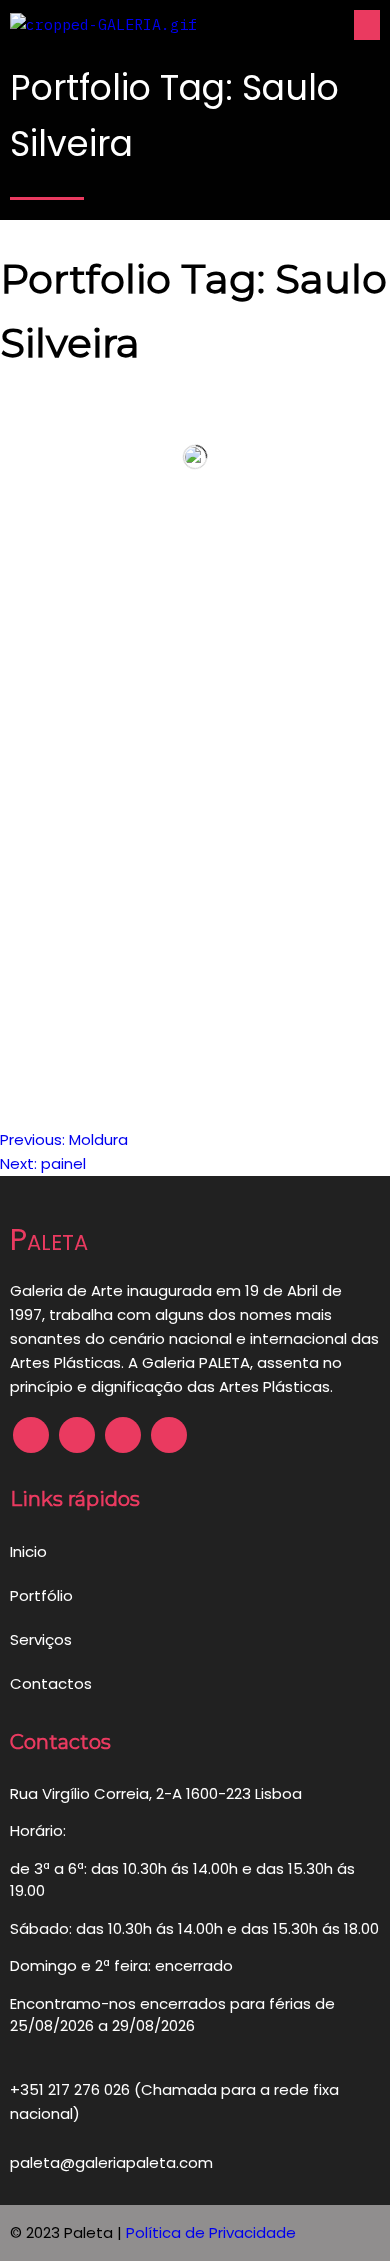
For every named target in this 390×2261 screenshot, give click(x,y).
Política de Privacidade (211, 2232)
